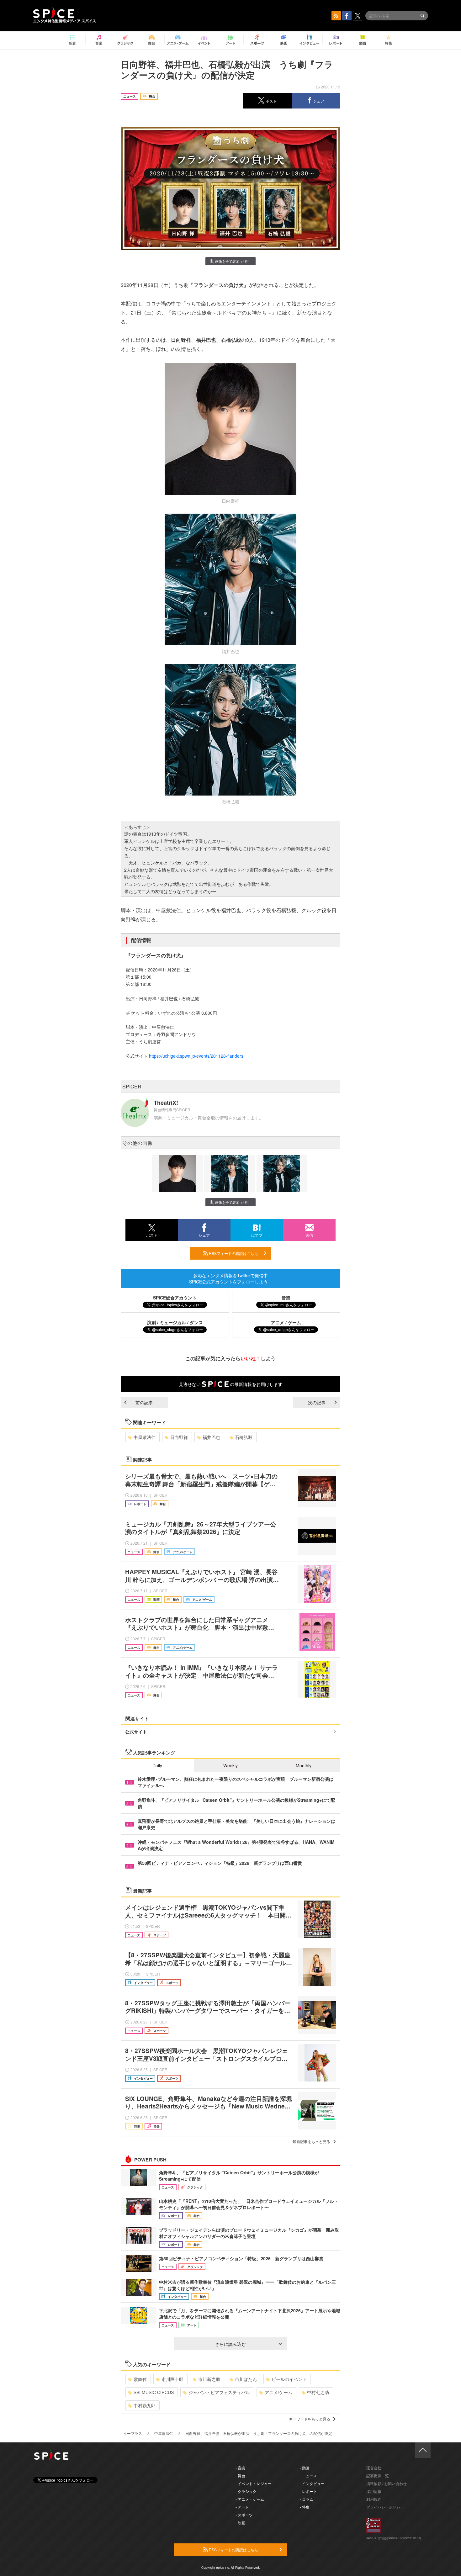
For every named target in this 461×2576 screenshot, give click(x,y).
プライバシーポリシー (385, 2507)
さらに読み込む (230, 2344)
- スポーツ (244, 2515)
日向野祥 (179, 1437)
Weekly (230, 1765)
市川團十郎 (172, 2379)
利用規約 (374, 2499)
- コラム (307, 2499)
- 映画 (240, 2523)
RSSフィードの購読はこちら (233, 1253)
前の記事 (144, 1402)
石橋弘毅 (244, 1437)
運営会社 (374, 2468)
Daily (157, 1765)
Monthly (304, 1765)
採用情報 (374, 2491)
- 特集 (305, 2507)
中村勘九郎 (145, 2405)
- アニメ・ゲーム (250, 2499)
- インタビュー (312, 2483)
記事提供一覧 (378, 2475)
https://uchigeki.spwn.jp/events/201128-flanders (196, 1056)
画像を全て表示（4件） (233, 261)
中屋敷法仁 (145, 1437)
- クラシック (246, 2491)
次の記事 (317, 1402)
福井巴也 (211, 1437)
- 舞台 (240, 2475)
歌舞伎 (140, 2379)
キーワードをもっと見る (310, 2419)
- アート (242, 2507)
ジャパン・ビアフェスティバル (219, 2392)
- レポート (308, 2491)
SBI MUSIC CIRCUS (154, 2392)
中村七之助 (318, 2392)
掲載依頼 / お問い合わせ (387, 2483)
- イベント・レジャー (254, 2483)
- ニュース (308, 2475)
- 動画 (305, 2468)
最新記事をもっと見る (311, 2141)
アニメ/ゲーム (278, 2392)
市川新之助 (209, 2379)
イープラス (133, 2433)
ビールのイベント (289, 2379)
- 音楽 (240, 2468)
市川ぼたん (246, 2379)
